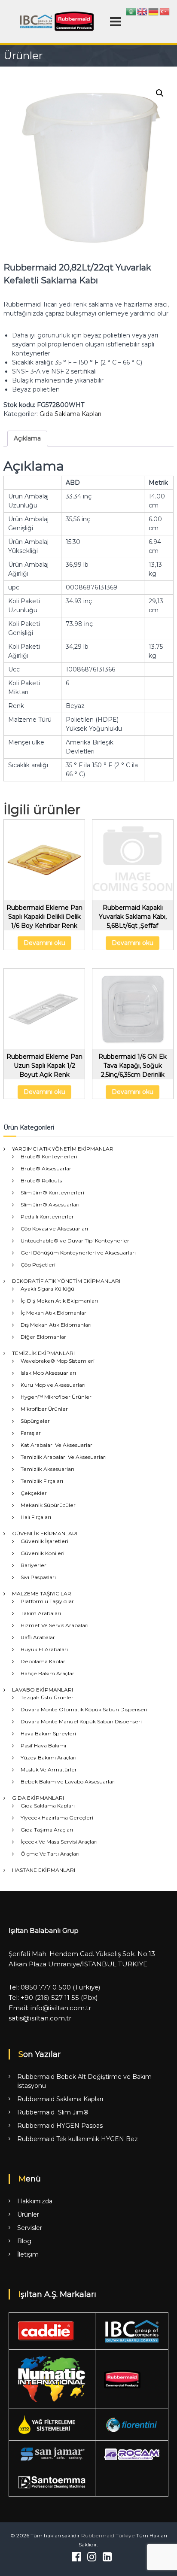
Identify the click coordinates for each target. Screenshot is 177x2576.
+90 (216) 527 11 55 (50, 1997)
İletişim (28, 2254)
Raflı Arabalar (38, 1637)
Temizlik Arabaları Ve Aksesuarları (64, 1457)
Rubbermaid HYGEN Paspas (60, 2126)
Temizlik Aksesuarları (47, 1469)
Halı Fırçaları (36, 1517)
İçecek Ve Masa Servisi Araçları (59, 1842)
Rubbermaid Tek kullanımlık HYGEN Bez (78, 2139)
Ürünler (28, 2215)
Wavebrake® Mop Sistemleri (58, 1361)
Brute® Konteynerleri (49, 1156)
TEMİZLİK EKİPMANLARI (43, 1353)
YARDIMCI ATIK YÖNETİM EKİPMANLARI (63, 1149)
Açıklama (27, 438)
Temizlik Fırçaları (42, 1481)
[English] (143, 11)
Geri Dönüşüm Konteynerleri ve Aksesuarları (78, 1253)
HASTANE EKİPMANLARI (44, 1870)
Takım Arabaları (41, 1613)
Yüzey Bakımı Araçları (49, 1757)
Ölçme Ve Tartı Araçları (50, 1854)
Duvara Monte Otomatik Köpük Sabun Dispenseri (84, 1709)
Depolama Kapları (44, 1661)
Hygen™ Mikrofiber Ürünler (56, 1397)
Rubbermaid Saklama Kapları (60, 2099)
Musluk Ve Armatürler (49, 1769)
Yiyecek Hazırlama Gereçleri (57, 1818)
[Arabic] (131, 11)
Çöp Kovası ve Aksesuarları (54, 1229)
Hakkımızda (35, 2201)
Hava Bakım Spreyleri (48, 1733)
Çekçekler (34, 1493)
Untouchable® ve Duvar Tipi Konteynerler (75, 1241)
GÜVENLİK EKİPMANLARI (45, 1533)
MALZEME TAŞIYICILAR (42, 1593)
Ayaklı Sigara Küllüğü (47, 1289)
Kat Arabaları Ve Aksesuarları (57, 1445)
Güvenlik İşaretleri (44, 1541)
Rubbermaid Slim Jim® (53, 2112)
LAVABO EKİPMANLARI (43, 1690)
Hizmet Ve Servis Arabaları (55, 1625)
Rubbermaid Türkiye (108, 2535)
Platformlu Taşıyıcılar (47, 1601)
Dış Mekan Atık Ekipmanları (56, 1325)
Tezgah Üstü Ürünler (47, 1697)
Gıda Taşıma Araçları (47, 1830)
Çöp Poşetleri (38, 1265)
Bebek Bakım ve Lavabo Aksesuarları (68, 1782)
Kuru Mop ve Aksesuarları (53, 1385)
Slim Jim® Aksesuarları (50, 1204)
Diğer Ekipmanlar (43, 1337)
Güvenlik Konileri (43, 1553)
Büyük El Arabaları (44, 1649)
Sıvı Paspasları (38, 1577)
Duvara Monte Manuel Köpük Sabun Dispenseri (81, 1721)
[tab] (27, 439)
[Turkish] (165, 11)
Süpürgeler (35, 1421)
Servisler (30, 2228)
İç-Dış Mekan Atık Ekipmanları (59, 1301)
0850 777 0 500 (46, 1987)
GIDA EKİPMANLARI (38, 1798)
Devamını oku (44, 943)
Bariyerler (34, 1565)
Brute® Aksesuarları (47, 1168)
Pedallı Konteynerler (47, 1217)
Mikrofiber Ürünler (44, 1409)
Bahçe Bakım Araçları (48, 1673)
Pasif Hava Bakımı (43, 1745)
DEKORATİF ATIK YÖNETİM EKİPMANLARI (66, 1281)
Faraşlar (31, 1433)
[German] (154, 11)
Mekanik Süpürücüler (48, 1505)
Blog (24, 2241)
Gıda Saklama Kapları (70, 414)
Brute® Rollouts (41, 1180)
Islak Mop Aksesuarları (48, 1373)
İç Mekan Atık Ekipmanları (54, 1313)
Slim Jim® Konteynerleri (52, 1192)
